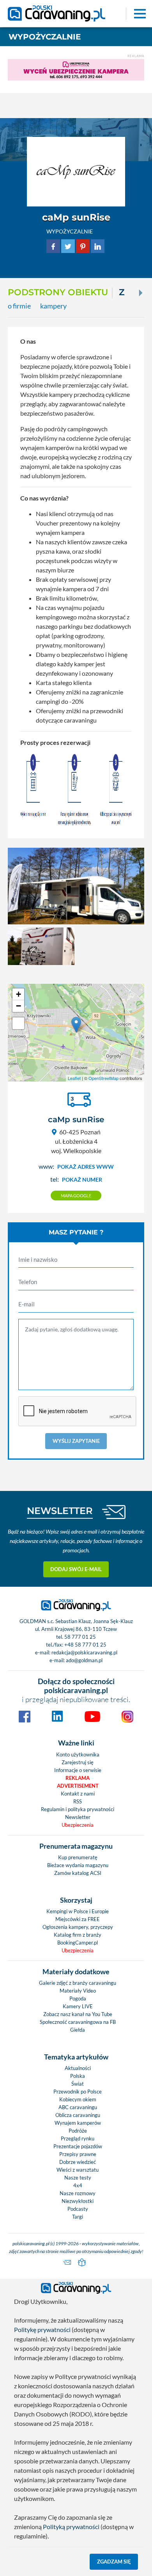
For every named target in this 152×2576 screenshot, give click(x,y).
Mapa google (76, 1196)
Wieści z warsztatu (78, 2170)
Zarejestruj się (78, 1762)
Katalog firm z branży (78, 1935)
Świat (78, 2084)
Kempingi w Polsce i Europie (78, 1911)
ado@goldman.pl (84, 1660)
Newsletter (78, 1817)
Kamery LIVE (78, 2006)
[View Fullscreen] (18, 1023)
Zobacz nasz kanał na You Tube (78, 2014)
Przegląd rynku (78, 2138)
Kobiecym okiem (78, 2099)
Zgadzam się (114, 2562)
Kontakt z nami (78, 1794)
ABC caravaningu (78, 2107)
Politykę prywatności (42, 2329)
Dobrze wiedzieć (78, 2162)
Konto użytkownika (78, 1754)
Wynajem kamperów (78, 2123)
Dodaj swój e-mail (76, 1569)
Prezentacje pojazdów (78, 2146)
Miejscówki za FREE (78, 1919)
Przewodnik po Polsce (78, 2092)
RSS (78, 1801)
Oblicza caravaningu (78, 2115)
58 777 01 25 (80, 1637)
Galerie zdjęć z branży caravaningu (78, 1983)
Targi (78, 2217)
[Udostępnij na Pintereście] (83, 245)
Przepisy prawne (78, 2154)
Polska (78, 2076)
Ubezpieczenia (78, 1825)
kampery (53, 306)
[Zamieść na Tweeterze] (68, 245)
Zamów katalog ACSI (78, 1873)
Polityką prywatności (71, 2527)
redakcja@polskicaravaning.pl (84, 1652)
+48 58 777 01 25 (85, 1645)
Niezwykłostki (78, 2201)
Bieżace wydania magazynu (78, 1865)
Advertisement (78, 1786)
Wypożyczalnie (45, 37)
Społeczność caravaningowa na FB (78, 2022)
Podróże (78, 2131)
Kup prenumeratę (78, 1857)
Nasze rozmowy (78, 2193)
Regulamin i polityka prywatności (78, 1809)
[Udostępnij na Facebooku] (53, 245)
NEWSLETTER (60, 1511)
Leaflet (74, 1078)
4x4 (78, 2185)
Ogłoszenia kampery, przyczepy (78, 1927)
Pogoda (78, 1998)
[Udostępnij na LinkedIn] (98, 245)
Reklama (78, 1778)
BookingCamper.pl (78, 1943)
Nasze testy (78, 2178)
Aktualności (78, 2068)
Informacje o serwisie (78, 1770)
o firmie (19, 306)
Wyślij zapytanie (76, 1441)
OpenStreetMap (103, 1078)
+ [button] (19, 994)
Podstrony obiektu (58, 292)
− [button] (19, 1006)
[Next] (140, 293)
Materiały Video (78, 1991)
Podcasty (78, 2209)
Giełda (78, 2030)
